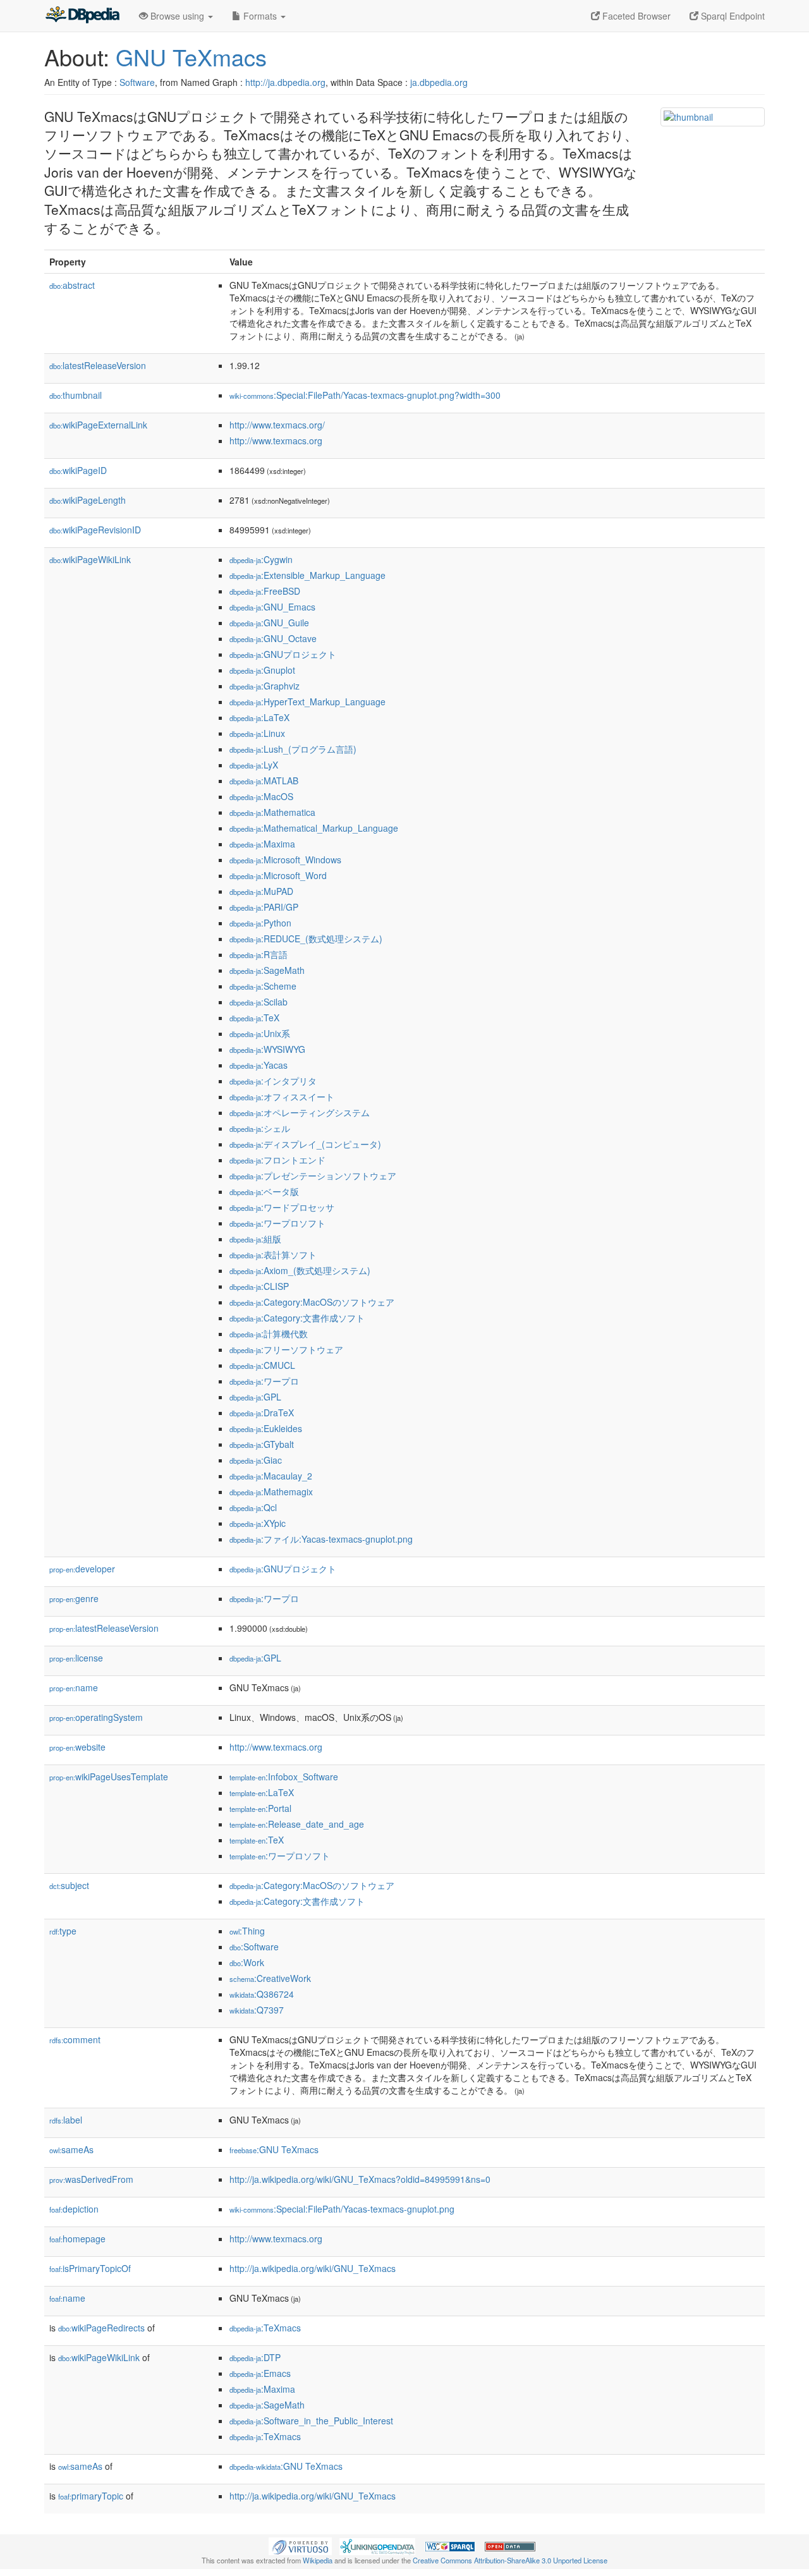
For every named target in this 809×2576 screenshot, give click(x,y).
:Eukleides (266, 1428)
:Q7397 (257, 2010)
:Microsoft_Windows (285, 860)
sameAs (71, 2149)
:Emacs (260, 2373)
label (66, 2120)
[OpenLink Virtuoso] (300, 2545)
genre (74, 1598)
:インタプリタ (273, 1081)
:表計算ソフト (273, 1255)
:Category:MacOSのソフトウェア (312, 1302)
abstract (72, 285)
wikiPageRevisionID (95, 530)
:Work (247, 1962)
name (74, 1687)
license (76, 1658)
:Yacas (259, 1065)
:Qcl (253, 1507)
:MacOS (261, 796)
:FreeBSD (265, 591)
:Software (254, 1947)
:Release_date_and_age (297, 1824)
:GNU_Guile (269, 623)
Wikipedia (318, 2560)
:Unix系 (260, 1033)
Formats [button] (260, 16)
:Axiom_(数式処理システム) (300, 1270)
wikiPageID (78, 470)
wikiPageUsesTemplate (109, 1777)
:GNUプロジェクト (283, 654)
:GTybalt (262, 1444)
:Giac (256, 1460)
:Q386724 (262, 1994)
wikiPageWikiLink (90, 559)
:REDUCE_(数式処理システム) (306, 939)
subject (69, 1885)
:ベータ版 (264, 1191)
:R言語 (259, 954)
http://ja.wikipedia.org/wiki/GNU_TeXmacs (313, 2268)
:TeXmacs (265, 2328)
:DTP (255, 2357)
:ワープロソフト (277, 1223)
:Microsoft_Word (278, 875)
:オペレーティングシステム (300, 1112)
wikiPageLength (88, 500)
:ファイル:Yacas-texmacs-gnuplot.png (321, 1539)
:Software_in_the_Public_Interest (311, 2421)
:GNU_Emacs (272, 607)
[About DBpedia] (82, 16)
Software (137, 82)
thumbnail (76, 395)
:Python (260, 923)
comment (75, 2039)
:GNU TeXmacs (274, 2149)
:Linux (257, 733)
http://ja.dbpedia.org (285, 82)
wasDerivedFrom (91, 2179)
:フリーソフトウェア (286, 1349)
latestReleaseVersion (98, 365)
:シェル (260, 1128)
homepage (77, 2239)
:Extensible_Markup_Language (307, 575)
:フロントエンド (277, 1160)
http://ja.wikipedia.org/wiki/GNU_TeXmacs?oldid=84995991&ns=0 (360, 2179)
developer (82, 1569)
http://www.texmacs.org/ (277, 425)
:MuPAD (261, 891)
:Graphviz (265, 686)
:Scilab (259, 1002)
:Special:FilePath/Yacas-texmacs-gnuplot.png (342, 2209)
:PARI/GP (264, 907)
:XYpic (258, 1523)
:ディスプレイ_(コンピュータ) (305, 1144)
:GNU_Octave (273, 638)
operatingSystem (96, 1717)
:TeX (254, 1018)
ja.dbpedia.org (439, 82)
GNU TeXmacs (191, 57)
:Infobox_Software (284, 1777)
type (63, 1931)
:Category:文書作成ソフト (297, 1318)
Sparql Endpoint (732, 16)
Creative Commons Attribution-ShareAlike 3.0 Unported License (510, 2560)
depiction (74, 2209)
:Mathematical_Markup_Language (314, 828)
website (77, 1747)
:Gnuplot (262, 670)
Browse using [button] (177, 16)
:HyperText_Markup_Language (307, 702)
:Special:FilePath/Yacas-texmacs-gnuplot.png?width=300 (365, 395)
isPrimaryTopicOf (90, 2268)
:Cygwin (261, 559)
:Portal (260, 1808)
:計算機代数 (269, 1334)
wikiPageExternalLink (98, 425)
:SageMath (267, 970)
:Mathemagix (271, 1492)
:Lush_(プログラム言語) (293, 749)
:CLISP (259, 1286)
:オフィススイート (282, 1097)
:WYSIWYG (267, 1049)
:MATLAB (264, 781)
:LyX (254, 765)
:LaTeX (259, 717)
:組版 (255, 1239)
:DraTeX (262, 1413)
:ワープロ (264, 1381)
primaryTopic (91, 2496)
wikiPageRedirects (101, 2328)
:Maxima (262, 844)
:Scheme (263, 986)
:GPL (255, 1397)
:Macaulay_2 (271, 1476)
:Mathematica (272, 812)
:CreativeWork (270, 1978)
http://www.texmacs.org (276, 440)
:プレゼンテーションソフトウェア (313, 1176)
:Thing (247, 1931)
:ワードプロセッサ (282, 1207)
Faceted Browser (635, 16)
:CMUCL (262, 1365)
